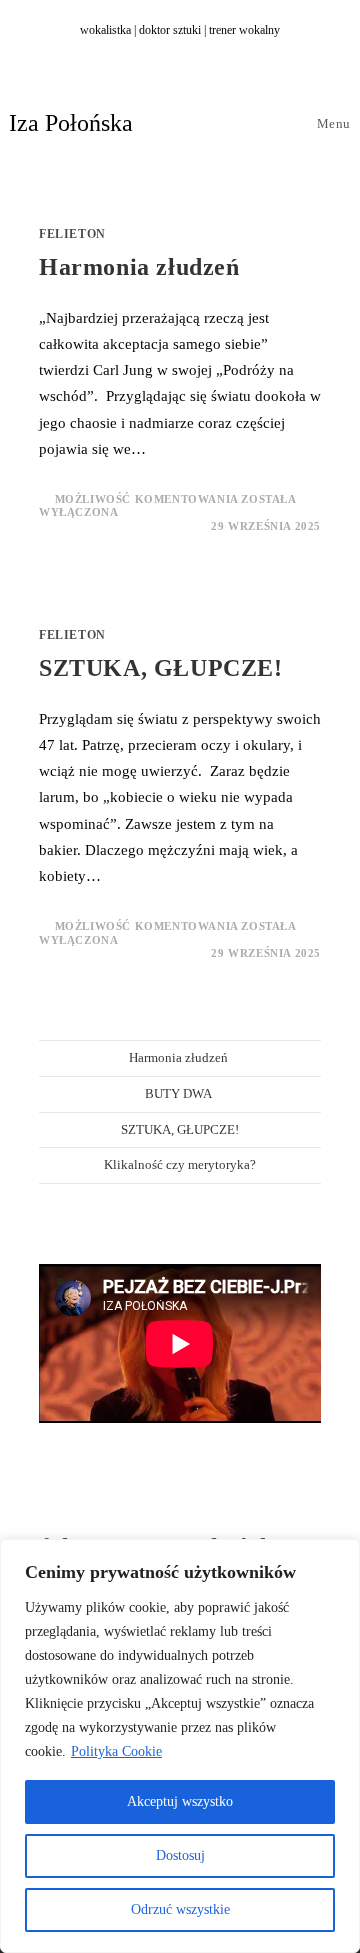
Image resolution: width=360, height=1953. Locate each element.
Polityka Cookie (116, 1751)
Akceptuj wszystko (180, 1801)
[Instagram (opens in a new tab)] (183, 51)
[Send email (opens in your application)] (224, 51)
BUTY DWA (180, 1093)
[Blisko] (339, 1556)
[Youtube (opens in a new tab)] (205, 51)
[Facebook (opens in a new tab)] (161, 51)
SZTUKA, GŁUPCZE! (161, 668)
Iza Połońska (71, 123)
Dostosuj (180, 1855)
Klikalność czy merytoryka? (180, 1164)
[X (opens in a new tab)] (139, 51)
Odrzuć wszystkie (180, 1909)
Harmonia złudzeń (142, 267)
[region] (180, 1746)
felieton (72, 234)
